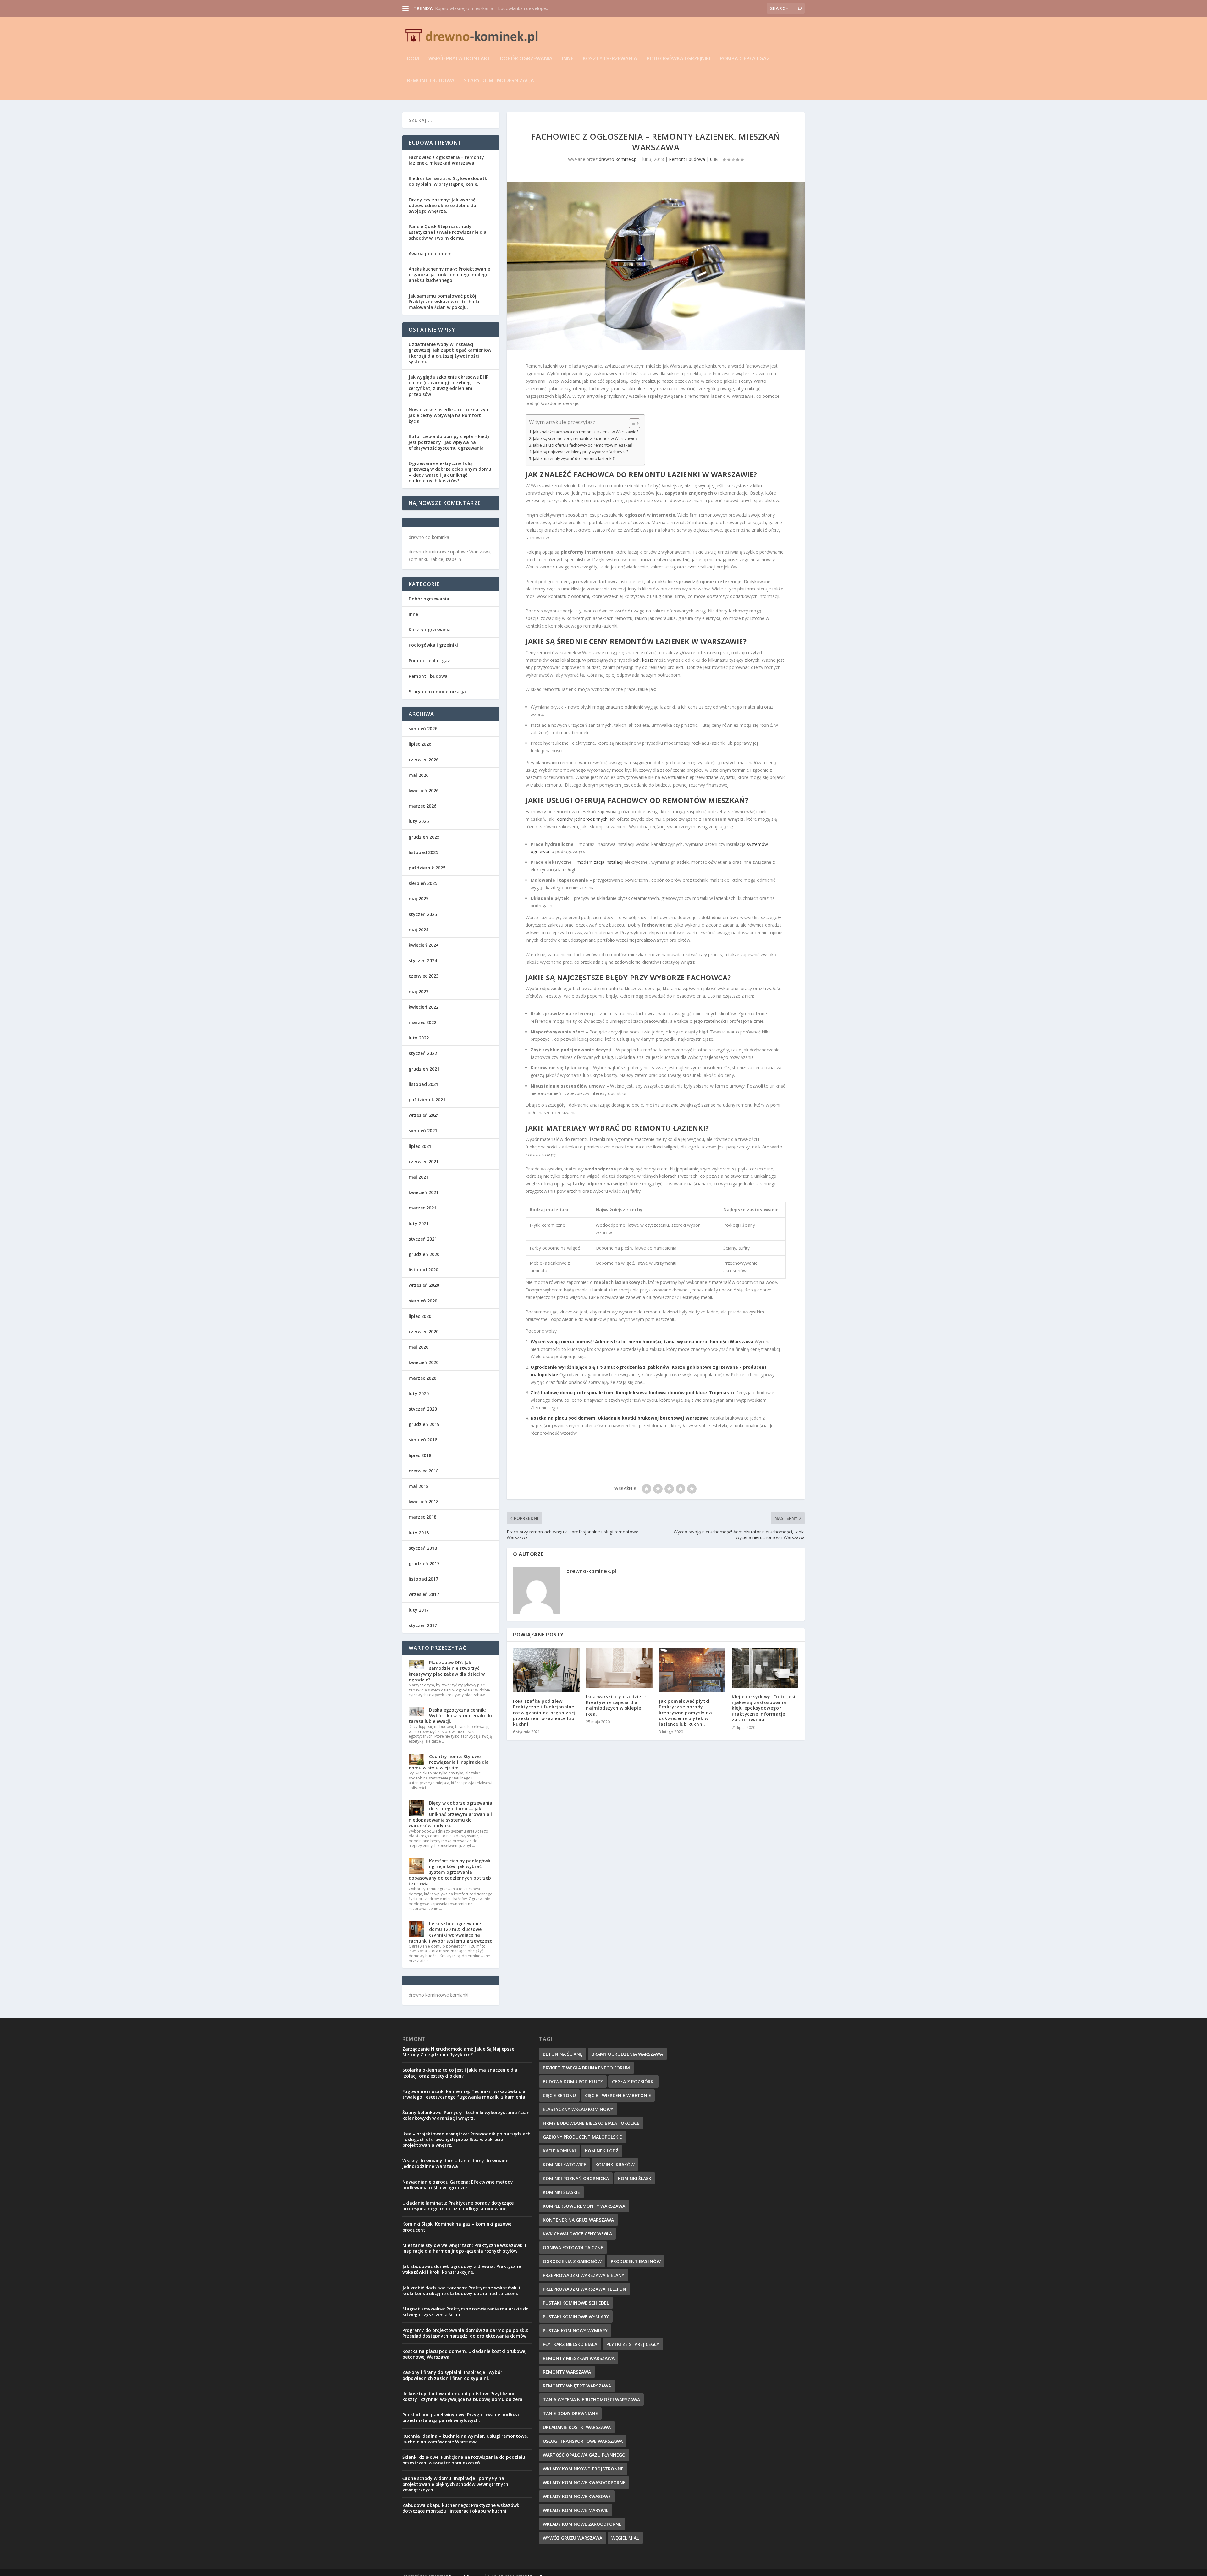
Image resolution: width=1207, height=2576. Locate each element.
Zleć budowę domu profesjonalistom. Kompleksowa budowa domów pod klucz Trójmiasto (632, 1392)
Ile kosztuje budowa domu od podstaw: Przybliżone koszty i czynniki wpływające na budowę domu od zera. (463, 2396)
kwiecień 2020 (424, 1362)
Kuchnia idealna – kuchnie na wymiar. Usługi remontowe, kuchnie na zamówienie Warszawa (465, 2439)
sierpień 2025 (423, 883)
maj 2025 (419, 899)
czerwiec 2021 (424, 1162)
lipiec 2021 (420, 1146)
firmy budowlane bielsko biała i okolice (591, 2123)
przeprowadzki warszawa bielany (584, 2275)
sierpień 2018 (423, 1440)
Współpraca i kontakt (460, 59)
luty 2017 (419, 1610)
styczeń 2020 (423, 1409)
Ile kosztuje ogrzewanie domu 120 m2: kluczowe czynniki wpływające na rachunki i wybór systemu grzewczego (451, 1932)
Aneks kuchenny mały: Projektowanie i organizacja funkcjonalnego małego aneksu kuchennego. (451, 274)
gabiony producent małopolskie (582, 2137)
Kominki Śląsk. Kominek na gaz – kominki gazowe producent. (457, 2227)
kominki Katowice (565, 2165)
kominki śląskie (561, 2192)
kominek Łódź (602, 2151)
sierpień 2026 (423, 729)
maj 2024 (419, 930)
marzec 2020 (422, 1378)
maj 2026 (419, 775)
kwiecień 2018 (424, 1502)
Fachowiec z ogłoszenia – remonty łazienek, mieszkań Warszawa (446, 160)
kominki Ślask (635, 2178)
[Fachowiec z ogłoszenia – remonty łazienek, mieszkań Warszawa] (656, 266)
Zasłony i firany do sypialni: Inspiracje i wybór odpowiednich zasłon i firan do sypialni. (452, 2375)
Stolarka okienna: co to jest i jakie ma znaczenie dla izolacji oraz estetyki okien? (460, 2073)
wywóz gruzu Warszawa (573, 2538)
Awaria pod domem (430, 253)
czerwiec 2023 (424, 976)
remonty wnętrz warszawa (577, 2386)
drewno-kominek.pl (618, 159)
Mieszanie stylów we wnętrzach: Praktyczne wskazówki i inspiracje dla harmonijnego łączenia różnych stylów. (464, 2248)
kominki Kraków (615, 2165)
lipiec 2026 (420, 744)
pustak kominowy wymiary (575, 2330)
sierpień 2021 (423, 1130)
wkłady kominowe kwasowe (577, 2496)
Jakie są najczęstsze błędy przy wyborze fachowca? (581, 452)
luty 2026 (419, 821)
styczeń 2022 (423, 1053)
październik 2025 (427, 868)
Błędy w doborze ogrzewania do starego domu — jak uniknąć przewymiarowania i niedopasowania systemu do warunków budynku (450, 1814)
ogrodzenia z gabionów (572, 2261)
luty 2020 (419, 1393)
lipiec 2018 (420, 1455)
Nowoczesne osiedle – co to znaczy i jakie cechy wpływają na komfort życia (448, 415)
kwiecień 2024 (424, 945)
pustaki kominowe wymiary (576, 2317)
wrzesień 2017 (424, 1594)
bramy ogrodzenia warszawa (627, 2054)
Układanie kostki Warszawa (577, 2427)
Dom (413, 59)
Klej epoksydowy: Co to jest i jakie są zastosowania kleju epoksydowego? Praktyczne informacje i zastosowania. (764, 1708)
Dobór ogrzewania (526, 59)
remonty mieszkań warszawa (579, 2358)
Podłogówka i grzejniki (678, 59)
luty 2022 (419, 1038)
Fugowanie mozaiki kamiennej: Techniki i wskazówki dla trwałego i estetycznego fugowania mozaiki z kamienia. (464, 2094)
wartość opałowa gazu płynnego (584, 2455)
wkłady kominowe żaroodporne (582, 2524)
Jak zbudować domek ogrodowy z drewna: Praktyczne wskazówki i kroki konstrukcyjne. (462, 2269)
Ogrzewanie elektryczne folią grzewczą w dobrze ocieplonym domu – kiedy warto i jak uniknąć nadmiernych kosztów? (450, 472)
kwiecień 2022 (424, 1007)
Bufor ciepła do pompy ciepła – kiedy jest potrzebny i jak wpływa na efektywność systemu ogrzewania (449, 442)
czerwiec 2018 (424, 1471)
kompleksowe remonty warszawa (584, 2206)
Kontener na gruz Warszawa (578, 2220)
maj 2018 (419, 1486)
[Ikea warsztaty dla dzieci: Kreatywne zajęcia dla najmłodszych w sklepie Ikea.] (619, 1668)
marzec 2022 (422, 1022)
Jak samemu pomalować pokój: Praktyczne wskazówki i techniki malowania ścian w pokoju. (444, 301)
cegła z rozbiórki (633, 2082)
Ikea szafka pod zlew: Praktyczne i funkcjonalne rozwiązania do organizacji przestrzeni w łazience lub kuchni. (545, 1713)
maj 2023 (419, 992)
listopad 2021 (423, 1084)
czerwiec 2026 (424, 760)
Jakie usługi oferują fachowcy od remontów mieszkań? (584, 445)
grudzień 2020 (424, 1254)
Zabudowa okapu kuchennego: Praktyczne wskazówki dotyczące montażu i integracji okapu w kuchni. (461, 2508)
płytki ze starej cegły (633, 2344)
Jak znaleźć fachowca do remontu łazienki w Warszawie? (586, 432)
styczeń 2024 (423, 960)
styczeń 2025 (423, 914)
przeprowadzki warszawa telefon (584, 2289)
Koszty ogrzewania (610, 59)
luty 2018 (419, 1533)
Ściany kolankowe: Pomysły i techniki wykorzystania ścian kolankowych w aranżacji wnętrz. (466, 2115)
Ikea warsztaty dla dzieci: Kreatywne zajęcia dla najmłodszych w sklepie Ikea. (616, 1705)
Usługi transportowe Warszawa (583, 2441)
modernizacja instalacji (600, 862)
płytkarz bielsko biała (570, 2344)
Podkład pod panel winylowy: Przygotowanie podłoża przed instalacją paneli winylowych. (461, 2417)
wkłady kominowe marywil (576, 2510)
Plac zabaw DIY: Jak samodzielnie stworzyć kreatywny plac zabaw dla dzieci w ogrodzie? (447, 1671)
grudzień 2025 (424, 837)
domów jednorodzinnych (582, 819)
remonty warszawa (567, 2372)
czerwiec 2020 (424, 1332)
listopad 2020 (423, 1270)
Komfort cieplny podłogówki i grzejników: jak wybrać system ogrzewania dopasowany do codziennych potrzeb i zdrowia (450, 1872)
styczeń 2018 (423, 1548)
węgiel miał (625, 2538)
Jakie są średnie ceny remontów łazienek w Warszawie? (585, 438)
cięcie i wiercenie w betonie (618, 2095)
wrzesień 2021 (424, 1115)
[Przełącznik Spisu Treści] (631, 423)
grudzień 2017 (424, 1563)
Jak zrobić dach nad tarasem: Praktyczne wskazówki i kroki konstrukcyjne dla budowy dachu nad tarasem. (461, 2291)
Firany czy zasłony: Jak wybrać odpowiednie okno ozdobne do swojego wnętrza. (442, 205)
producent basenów (636, 2261)
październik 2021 (427, 1100)
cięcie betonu (559, 2095)
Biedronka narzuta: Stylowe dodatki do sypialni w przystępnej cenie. (449, 181)
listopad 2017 (423, 1579)
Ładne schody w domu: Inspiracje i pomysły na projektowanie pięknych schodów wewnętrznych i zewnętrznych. (457, 2484)
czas (692, 567)
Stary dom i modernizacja (499, 81)
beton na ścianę (563, 2054)
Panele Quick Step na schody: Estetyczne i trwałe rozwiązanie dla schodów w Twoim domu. (448, 232)
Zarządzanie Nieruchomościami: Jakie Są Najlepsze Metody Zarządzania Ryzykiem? (458, 2052)
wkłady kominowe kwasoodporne (584, 2483)
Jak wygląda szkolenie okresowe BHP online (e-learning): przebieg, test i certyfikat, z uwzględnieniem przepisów (449, 386)
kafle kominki (559, 2151)
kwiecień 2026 (424, 790)
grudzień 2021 (424, 1069)
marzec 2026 (422, 806)
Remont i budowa (431, 81)
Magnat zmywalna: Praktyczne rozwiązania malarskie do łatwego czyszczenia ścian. (466, 2312)
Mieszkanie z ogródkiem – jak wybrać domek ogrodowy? (493, 8)
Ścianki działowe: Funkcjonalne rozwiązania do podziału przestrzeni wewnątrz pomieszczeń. (464, 2460)
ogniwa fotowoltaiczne (573, 2247)
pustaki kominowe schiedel (576, 2303)
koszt (648, 660)
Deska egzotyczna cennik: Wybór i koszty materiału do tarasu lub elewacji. (450, 1716)
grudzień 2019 (424, 1424)
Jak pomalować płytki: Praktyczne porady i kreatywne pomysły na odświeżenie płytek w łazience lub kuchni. (685, 1713)
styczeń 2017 (423, 1625)
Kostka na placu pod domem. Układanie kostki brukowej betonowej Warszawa (620, 1418)
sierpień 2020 (423, 1301)
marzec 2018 (422, 1517)
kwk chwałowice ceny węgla (577, 2234)
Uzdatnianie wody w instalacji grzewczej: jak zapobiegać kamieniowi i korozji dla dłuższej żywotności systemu (451, 353)
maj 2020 (419, 1347)
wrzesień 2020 (424, 1285)
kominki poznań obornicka (576, 2178)
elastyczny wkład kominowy (578, 2109)
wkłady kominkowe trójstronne (583, 2469)
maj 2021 (419, 1177)
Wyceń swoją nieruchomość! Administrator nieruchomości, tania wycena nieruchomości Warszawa (642, 1342)
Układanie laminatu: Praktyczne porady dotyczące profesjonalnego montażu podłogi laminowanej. (458, 2206)
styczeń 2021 (423, 1239)
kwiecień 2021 (424, 1192)
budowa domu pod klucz (573, 2082)
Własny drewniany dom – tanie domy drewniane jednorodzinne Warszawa (455, 2163)
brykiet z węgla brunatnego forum (586, 2068)
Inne (568, 59)
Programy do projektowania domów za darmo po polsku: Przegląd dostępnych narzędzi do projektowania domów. (465, 2333)
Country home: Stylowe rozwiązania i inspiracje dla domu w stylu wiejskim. (449, 1762)
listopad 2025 (423, 852)
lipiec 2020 (420, 1316)
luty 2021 (419, 1223)
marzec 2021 (422, 1208)
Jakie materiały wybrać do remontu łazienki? (574, 459)
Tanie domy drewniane (570, 2413)
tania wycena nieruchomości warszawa (591, 2400)
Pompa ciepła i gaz (745, 59)
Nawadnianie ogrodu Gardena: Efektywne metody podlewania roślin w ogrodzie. (458, 2185)
